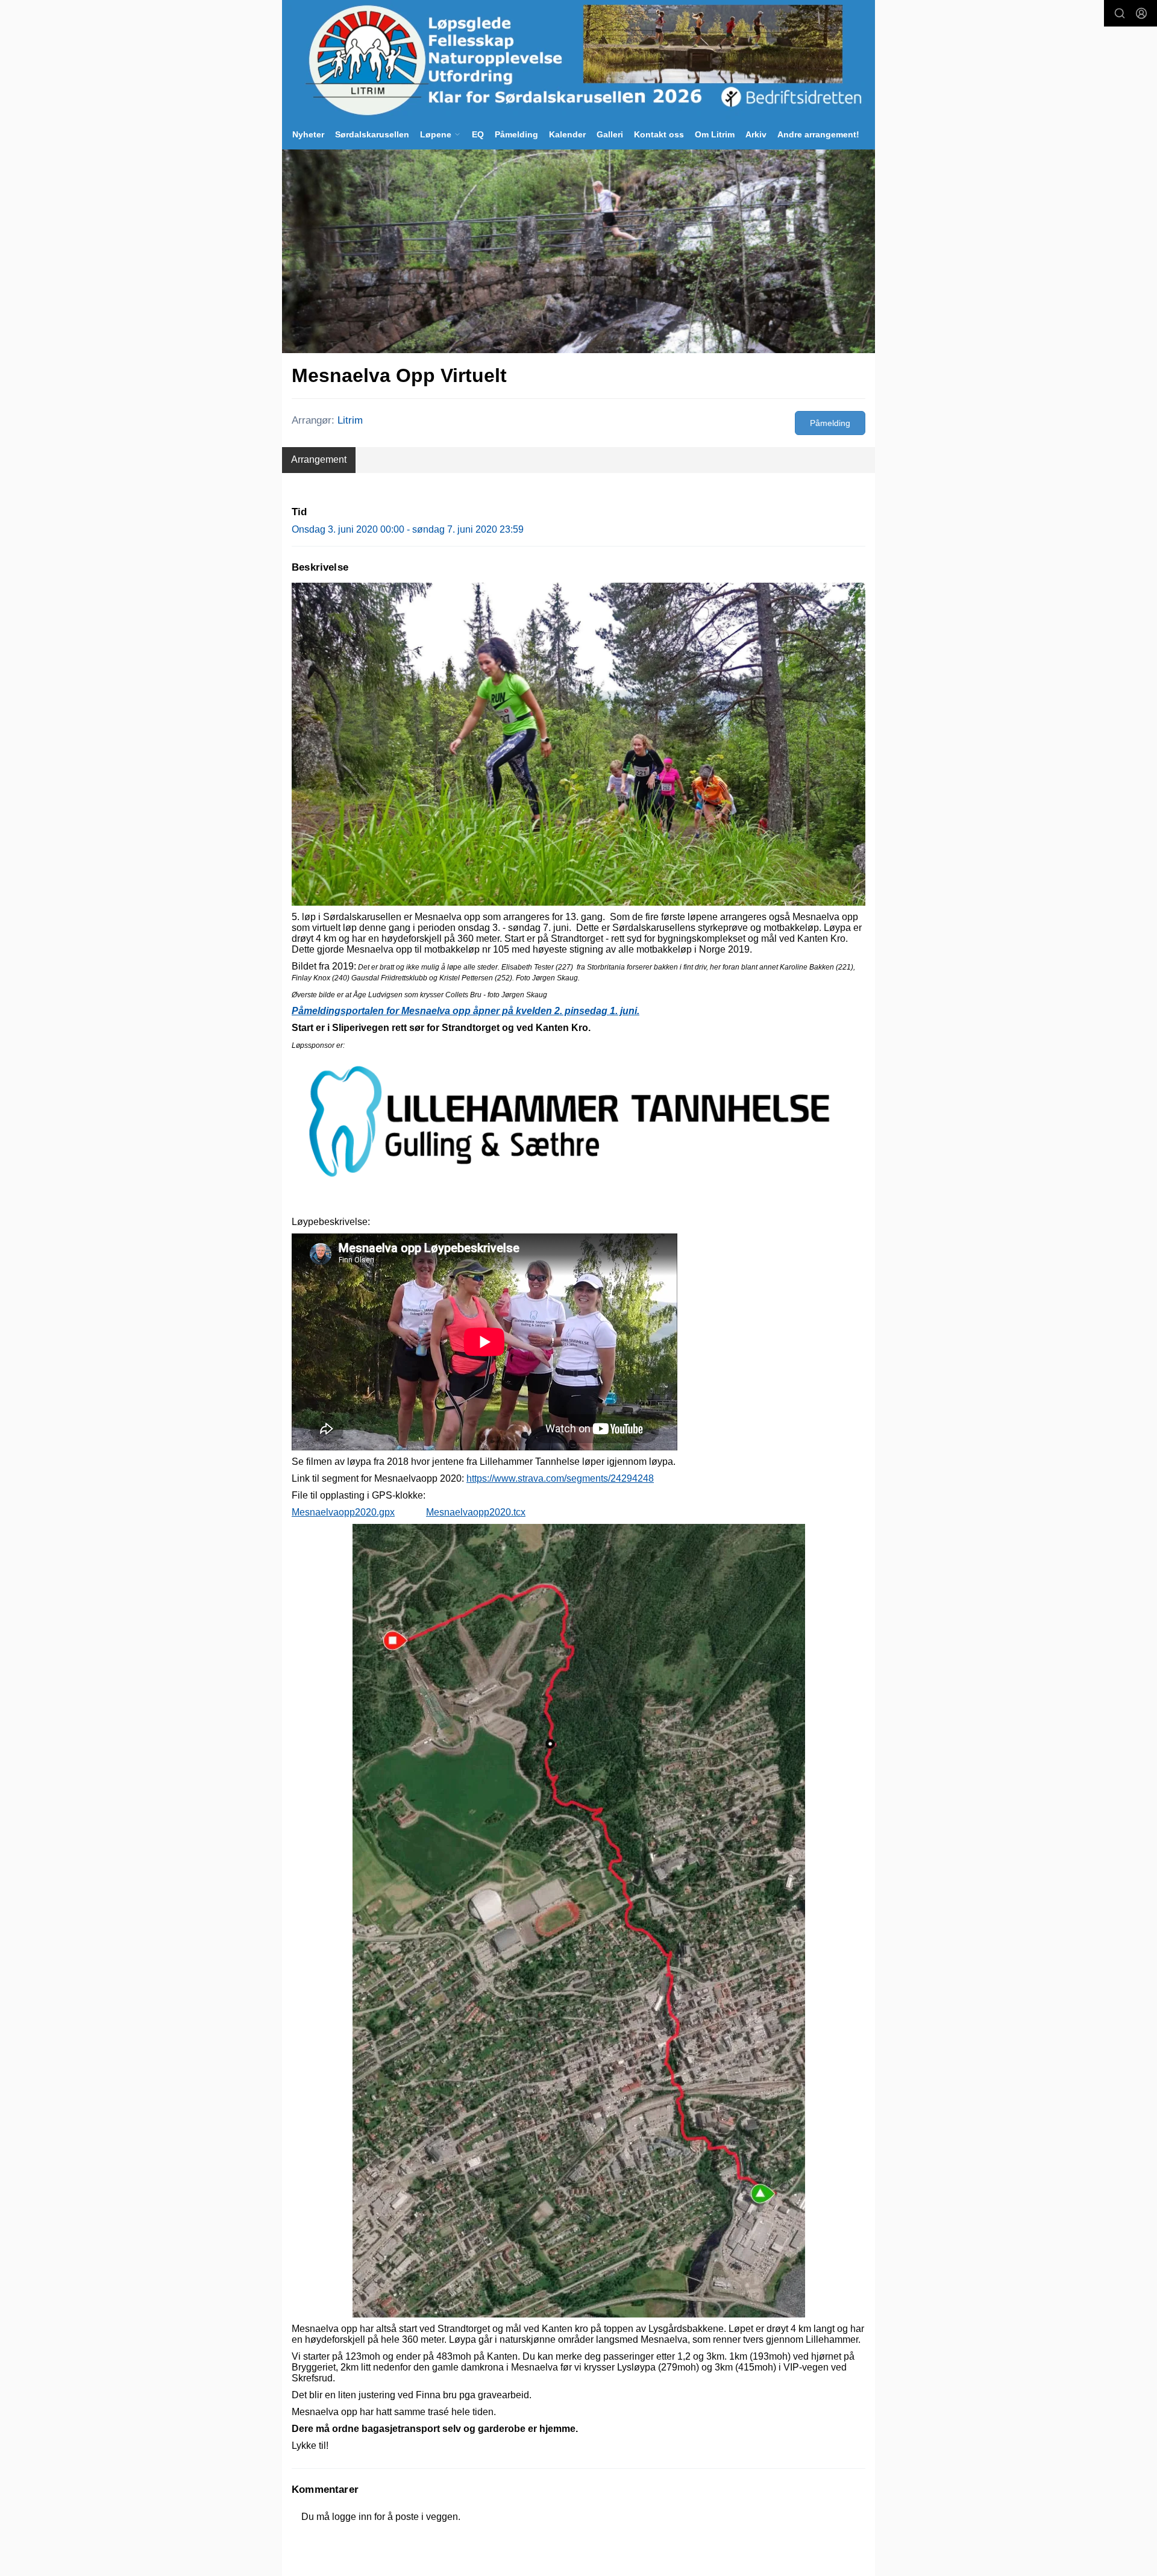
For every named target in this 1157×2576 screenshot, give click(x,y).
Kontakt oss (659, 134)
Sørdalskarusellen (372, 134)
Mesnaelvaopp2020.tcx (476, 1512)
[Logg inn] (1141, 13)
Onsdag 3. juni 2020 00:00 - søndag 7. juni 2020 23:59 (408, 529)
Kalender (567, 134)
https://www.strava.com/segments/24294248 (560, 1478)
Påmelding (516, 134)
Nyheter (308, 134)
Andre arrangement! (818, 134)
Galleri (610, 134)
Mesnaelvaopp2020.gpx (343, 1512)
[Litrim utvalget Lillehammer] (578, 60)
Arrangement (319, 459)
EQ (478, 134)
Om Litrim (715, 134)
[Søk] (1120, 13)
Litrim (350, 420)
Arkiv (756, 134)
